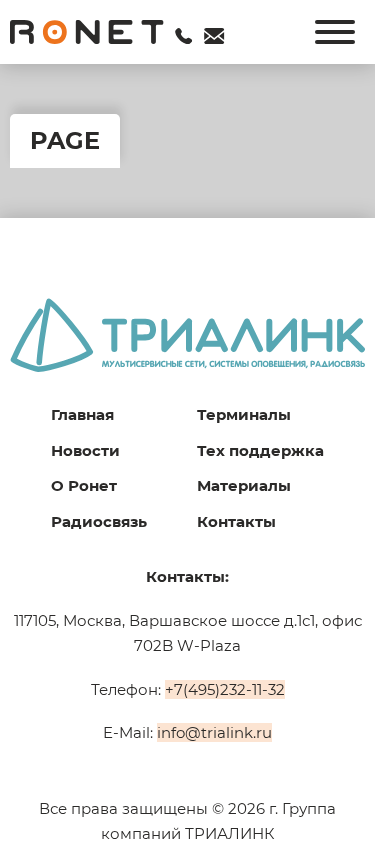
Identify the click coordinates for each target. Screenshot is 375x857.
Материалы (244, 485)
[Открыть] (335, 32)
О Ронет (84, 485)
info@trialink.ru (214, 732)
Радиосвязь (99, 521)
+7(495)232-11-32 (225, 689)
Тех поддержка (260, 450)
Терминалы (244, 414)
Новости (85, 450)
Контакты (236, 521)
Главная (82, 414)
